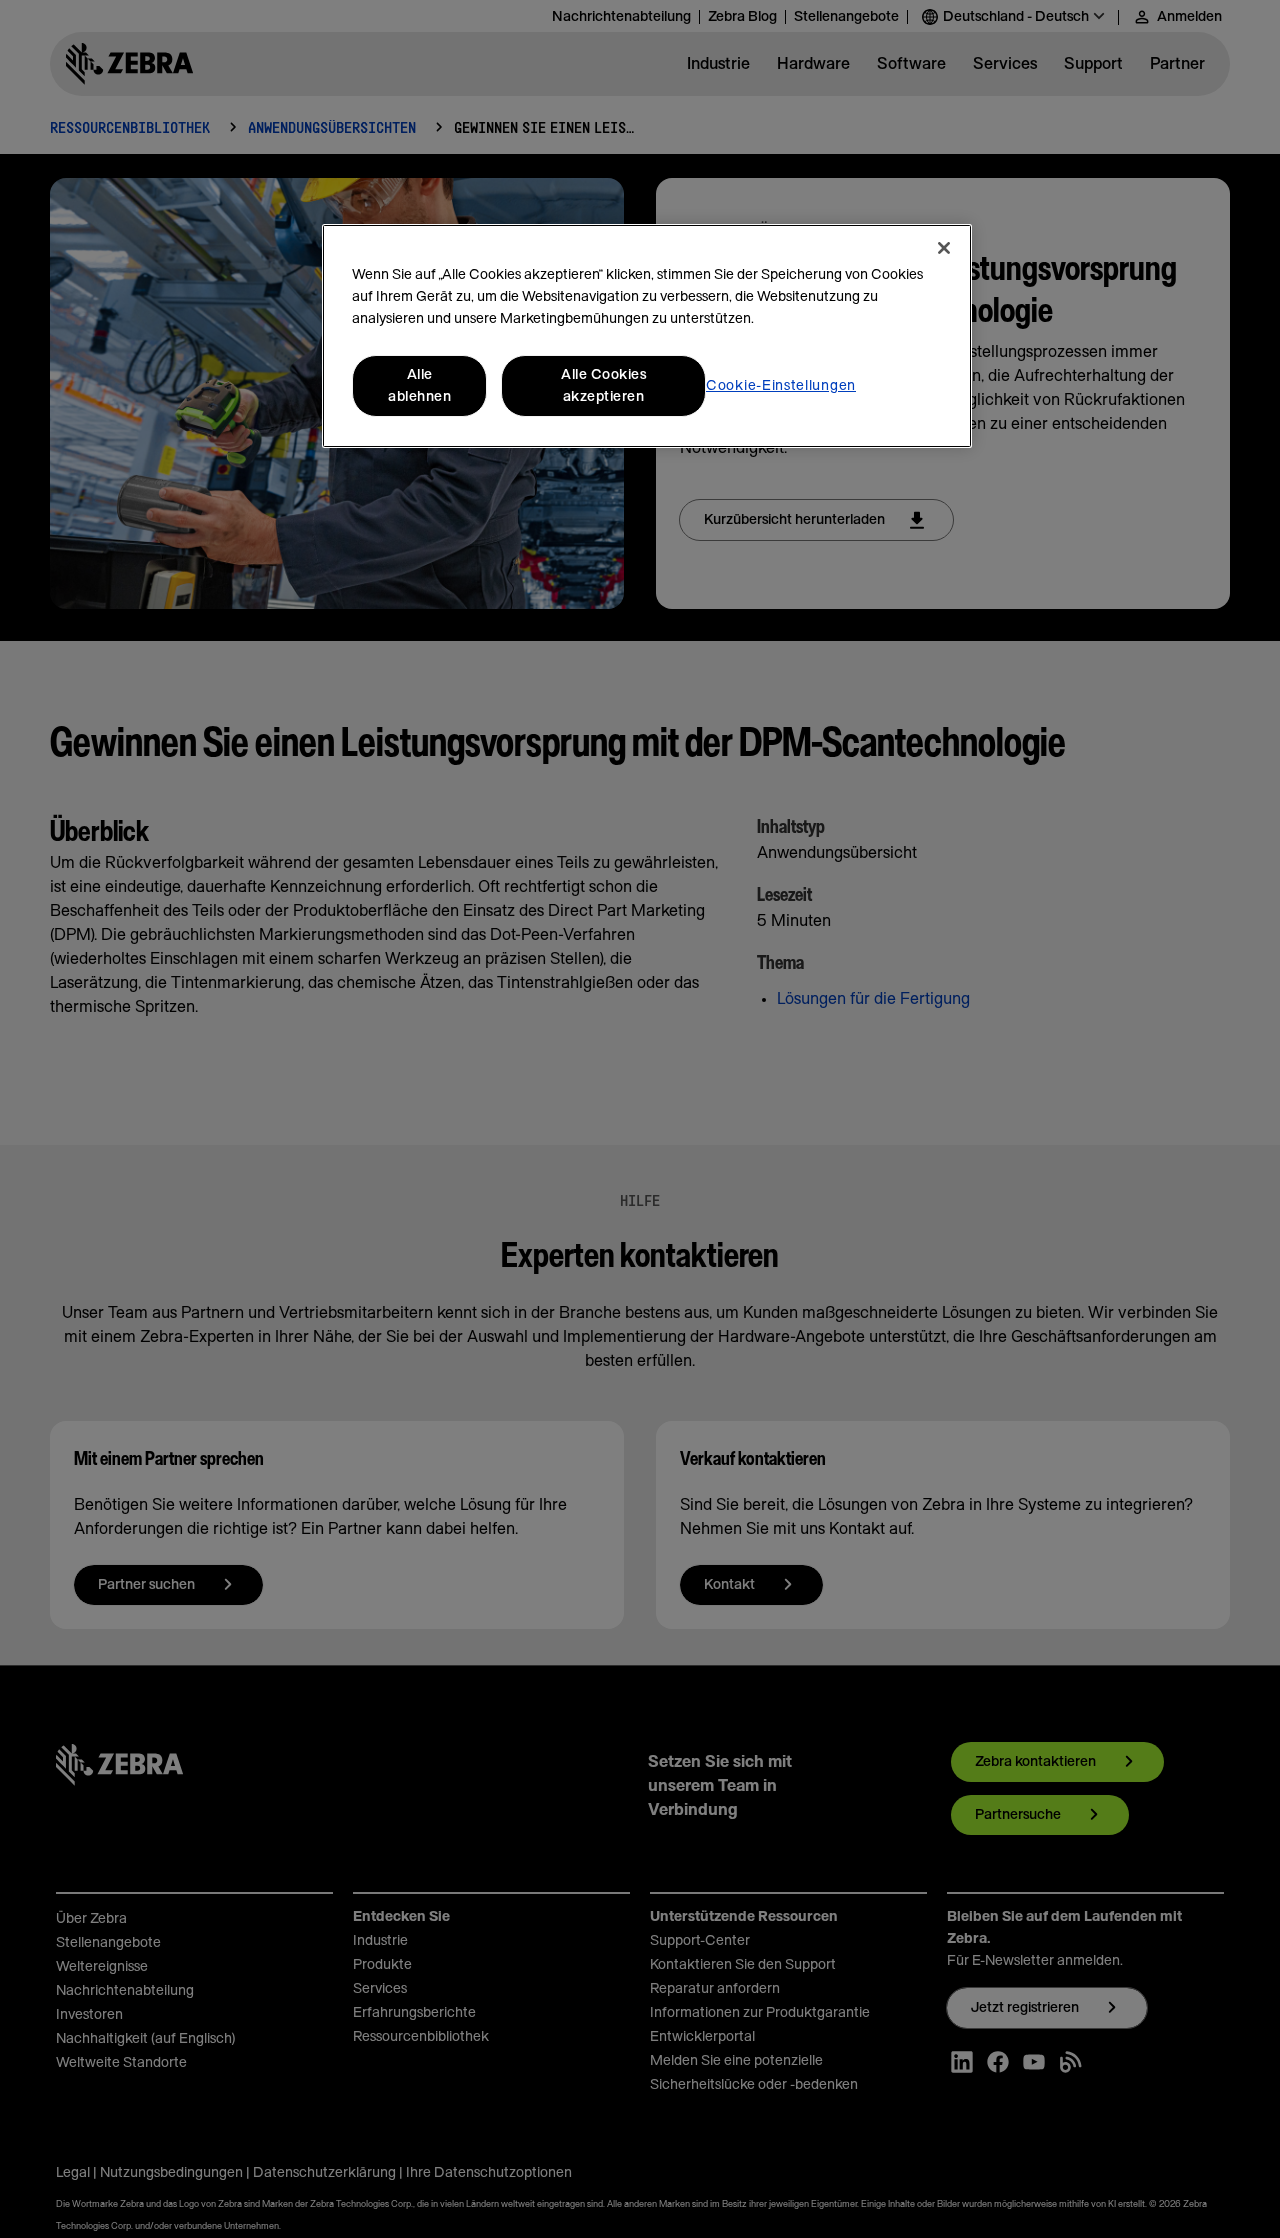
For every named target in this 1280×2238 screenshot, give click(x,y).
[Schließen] (944, 248)
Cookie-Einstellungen (781, 386)
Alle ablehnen (419, 386)
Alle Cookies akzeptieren (603, 386)
